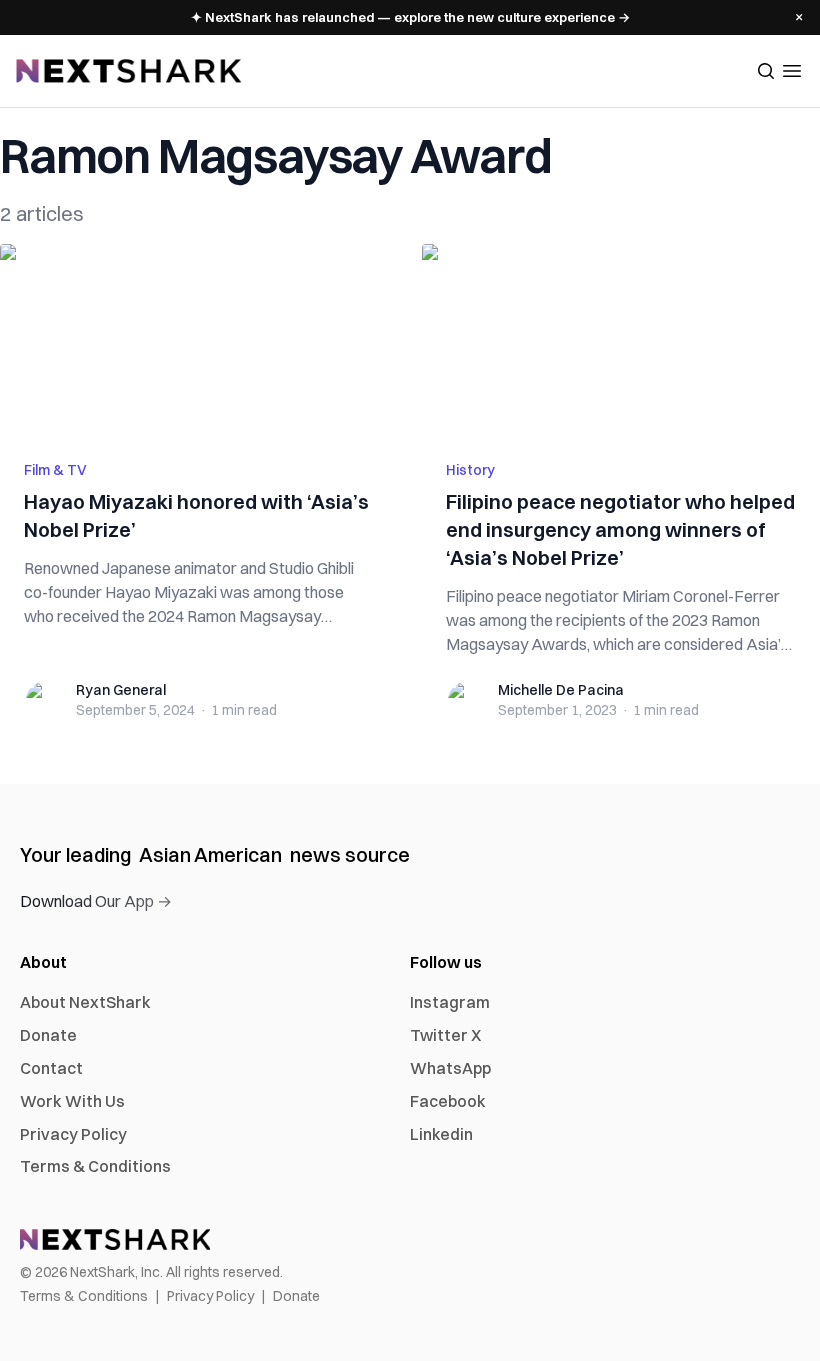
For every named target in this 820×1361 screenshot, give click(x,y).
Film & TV (55, 470)
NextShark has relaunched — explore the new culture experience (410, 17)
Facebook (448, 1101)
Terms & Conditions (95, 1166)
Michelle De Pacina (561, 690)
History (470, 470)
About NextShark (85, 1002)
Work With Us (72, 1101)
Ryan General (121, 690)
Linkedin (441, 1134)
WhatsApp (450, 1068)
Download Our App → (96, 901)
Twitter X (445, 1035)
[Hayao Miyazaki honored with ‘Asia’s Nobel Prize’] (199, 340)
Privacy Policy (73, 1134)
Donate (48, 1035)
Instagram (450, 1002)
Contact (51, 1068)
